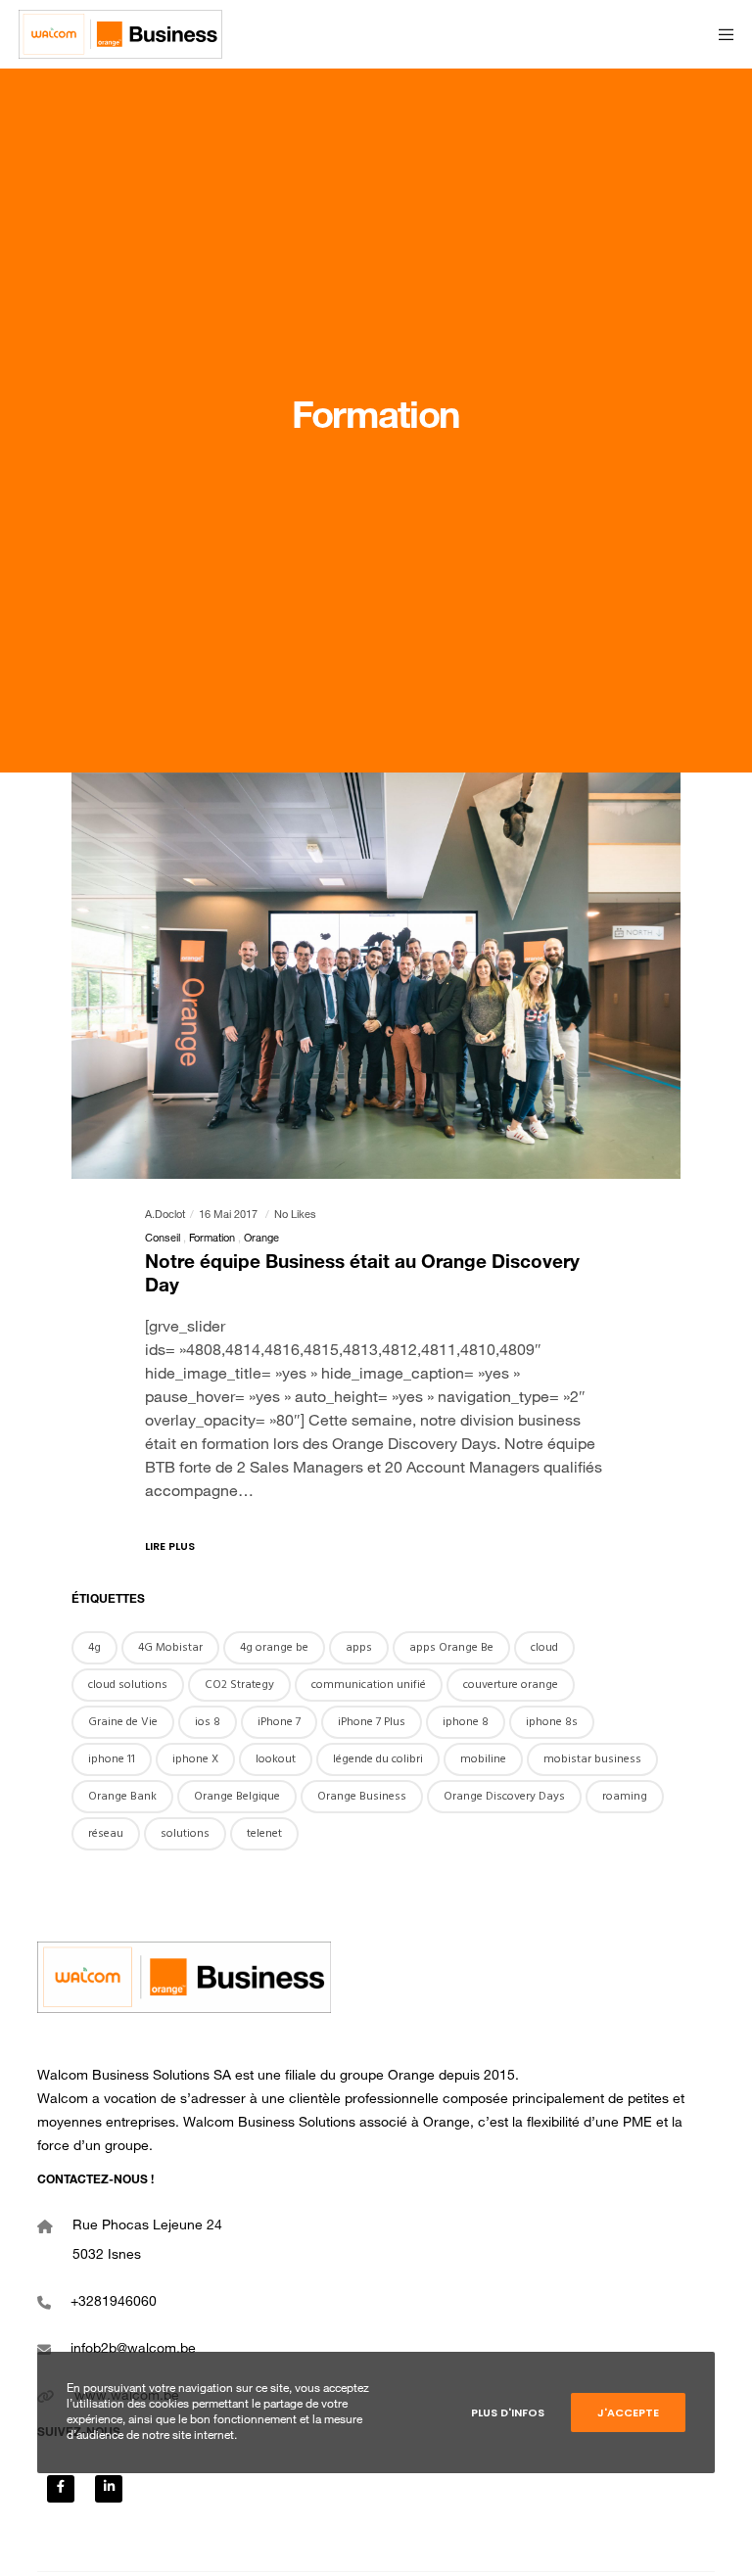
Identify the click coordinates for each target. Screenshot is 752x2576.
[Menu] (720, 34)
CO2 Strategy (239, 1685)
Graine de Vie (123, 1722)
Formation (212, 1239)
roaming (625, 1796)
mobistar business (592, 1759)
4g (94, 1647)
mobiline (483, 1759)
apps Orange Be (451, 1647)
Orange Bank (122, 1796)
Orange (261, 1239)
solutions (185, 1833)
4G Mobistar (170, 1647)
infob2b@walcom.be (133, 2350)
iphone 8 (466, 1722)
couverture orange (511, 1685)
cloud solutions (128, 1685)
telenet (264, 1833)
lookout (276, 1759)
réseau (106, 1833)
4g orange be (274, 1647)
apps (359, 1647)
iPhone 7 (279, 1722)
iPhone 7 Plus (372, 1722)
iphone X (195, 1759)
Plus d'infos (508, 2412)
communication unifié (369, 1685)
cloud (544, 1647)
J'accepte (628, 2412)
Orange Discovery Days (504, 1796)
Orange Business (362, 1796)
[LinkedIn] (109, 2489)
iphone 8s (552, 1722)
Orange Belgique (237, 1796)
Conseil (163, 1239)
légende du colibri (378, 1759)
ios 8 (208, 1722)
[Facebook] (61, 2489)
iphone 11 (112, 1759)
